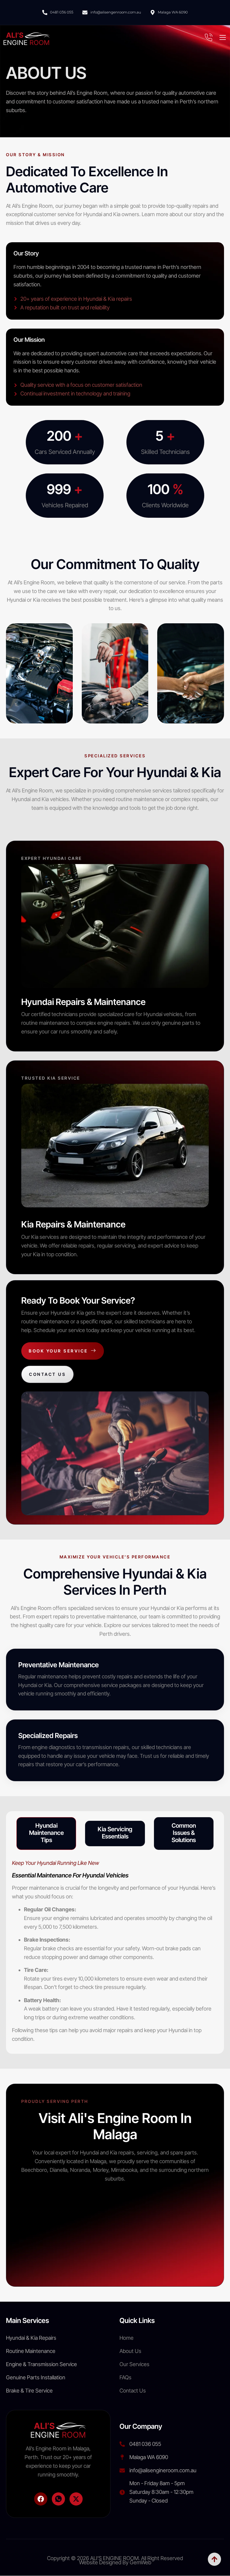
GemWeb (140, 2562)
